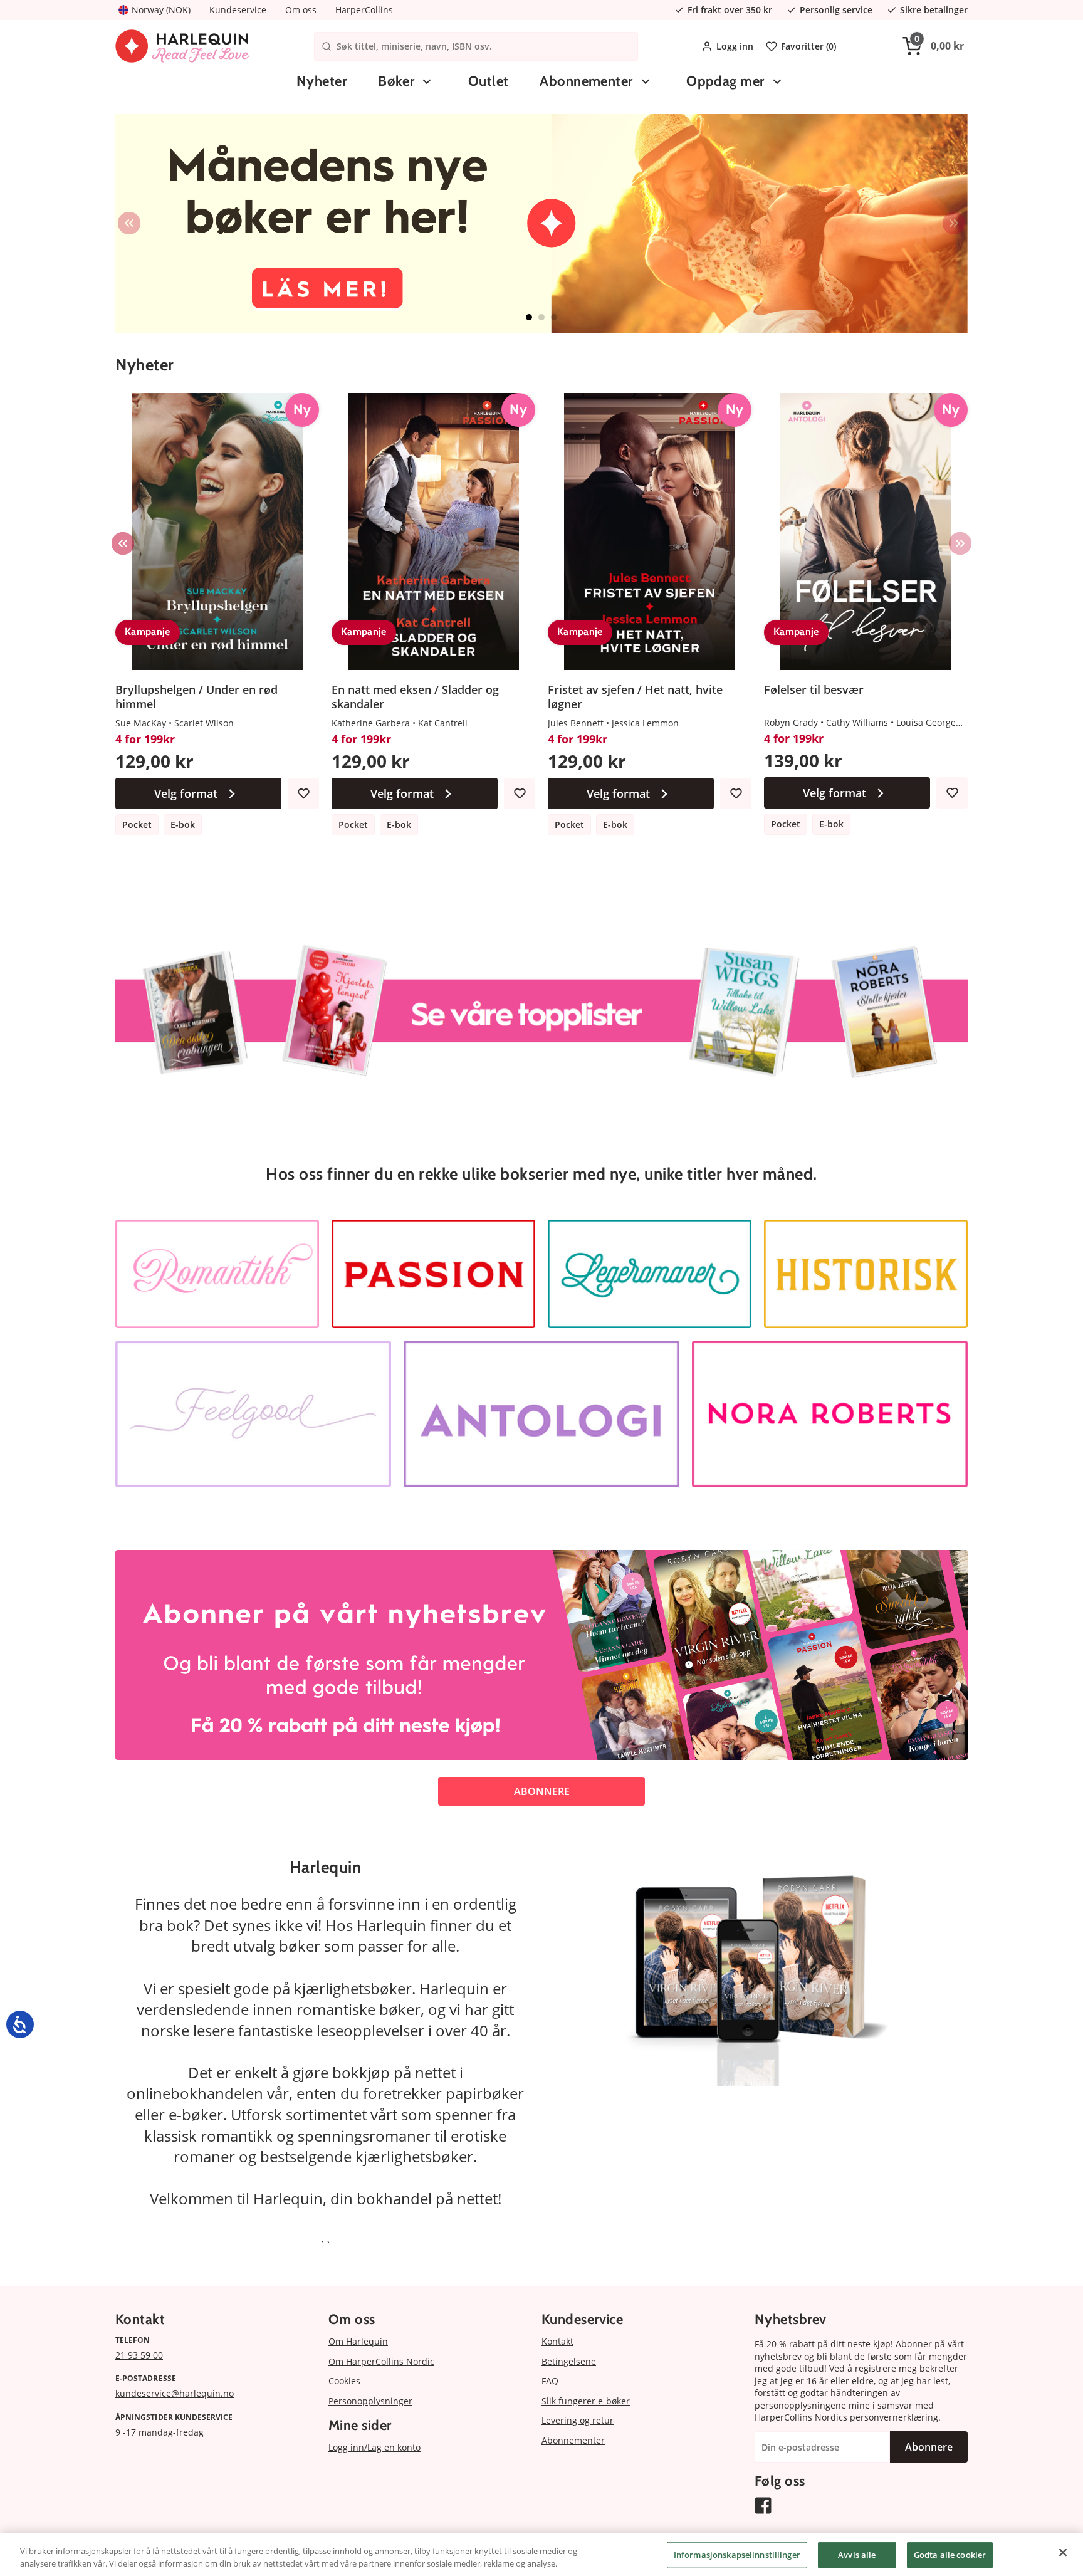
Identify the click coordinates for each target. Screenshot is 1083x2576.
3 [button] (554, 317)
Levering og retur (578, 2420)
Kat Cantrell (443, 723)
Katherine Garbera (371, 723)
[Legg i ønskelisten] (303, 793)
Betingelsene (569, 2361)
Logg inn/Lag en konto (374, 2447)
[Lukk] (1063, 2553)
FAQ (550, 2381)
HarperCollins (364, 10)
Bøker (396, 81)
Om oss (301, 10)
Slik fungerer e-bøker (586, 2401)
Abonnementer (586, 81)
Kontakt (557, 2341)
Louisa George (926, 722)
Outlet (489, 81)
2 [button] (541, 317)
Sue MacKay (141, 723)
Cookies (344, 2381)
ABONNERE (542, 1791)
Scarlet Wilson (204, 723)
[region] (541, 2554)
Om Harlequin (358, 2341)
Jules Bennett (576, 723)
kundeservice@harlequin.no (175, 2393)
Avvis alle (857, 2555)
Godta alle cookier (950, 2555)
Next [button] (954, 223)
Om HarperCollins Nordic (381, 2361)
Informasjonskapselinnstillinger (737, 2555)
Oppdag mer (725, 81)
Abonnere (929, 2447)
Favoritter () (808, 46)
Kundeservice (238, 10)
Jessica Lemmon (645, 723)
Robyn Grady (791, 722)
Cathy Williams (857, 722)
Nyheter (322, 81)
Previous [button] (129, 223)
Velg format (186, 793)
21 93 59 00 (139, 2355)
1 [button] (529, 317)
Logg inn (735, 46)
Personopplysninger (370, 2401)
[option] (541, 223)
